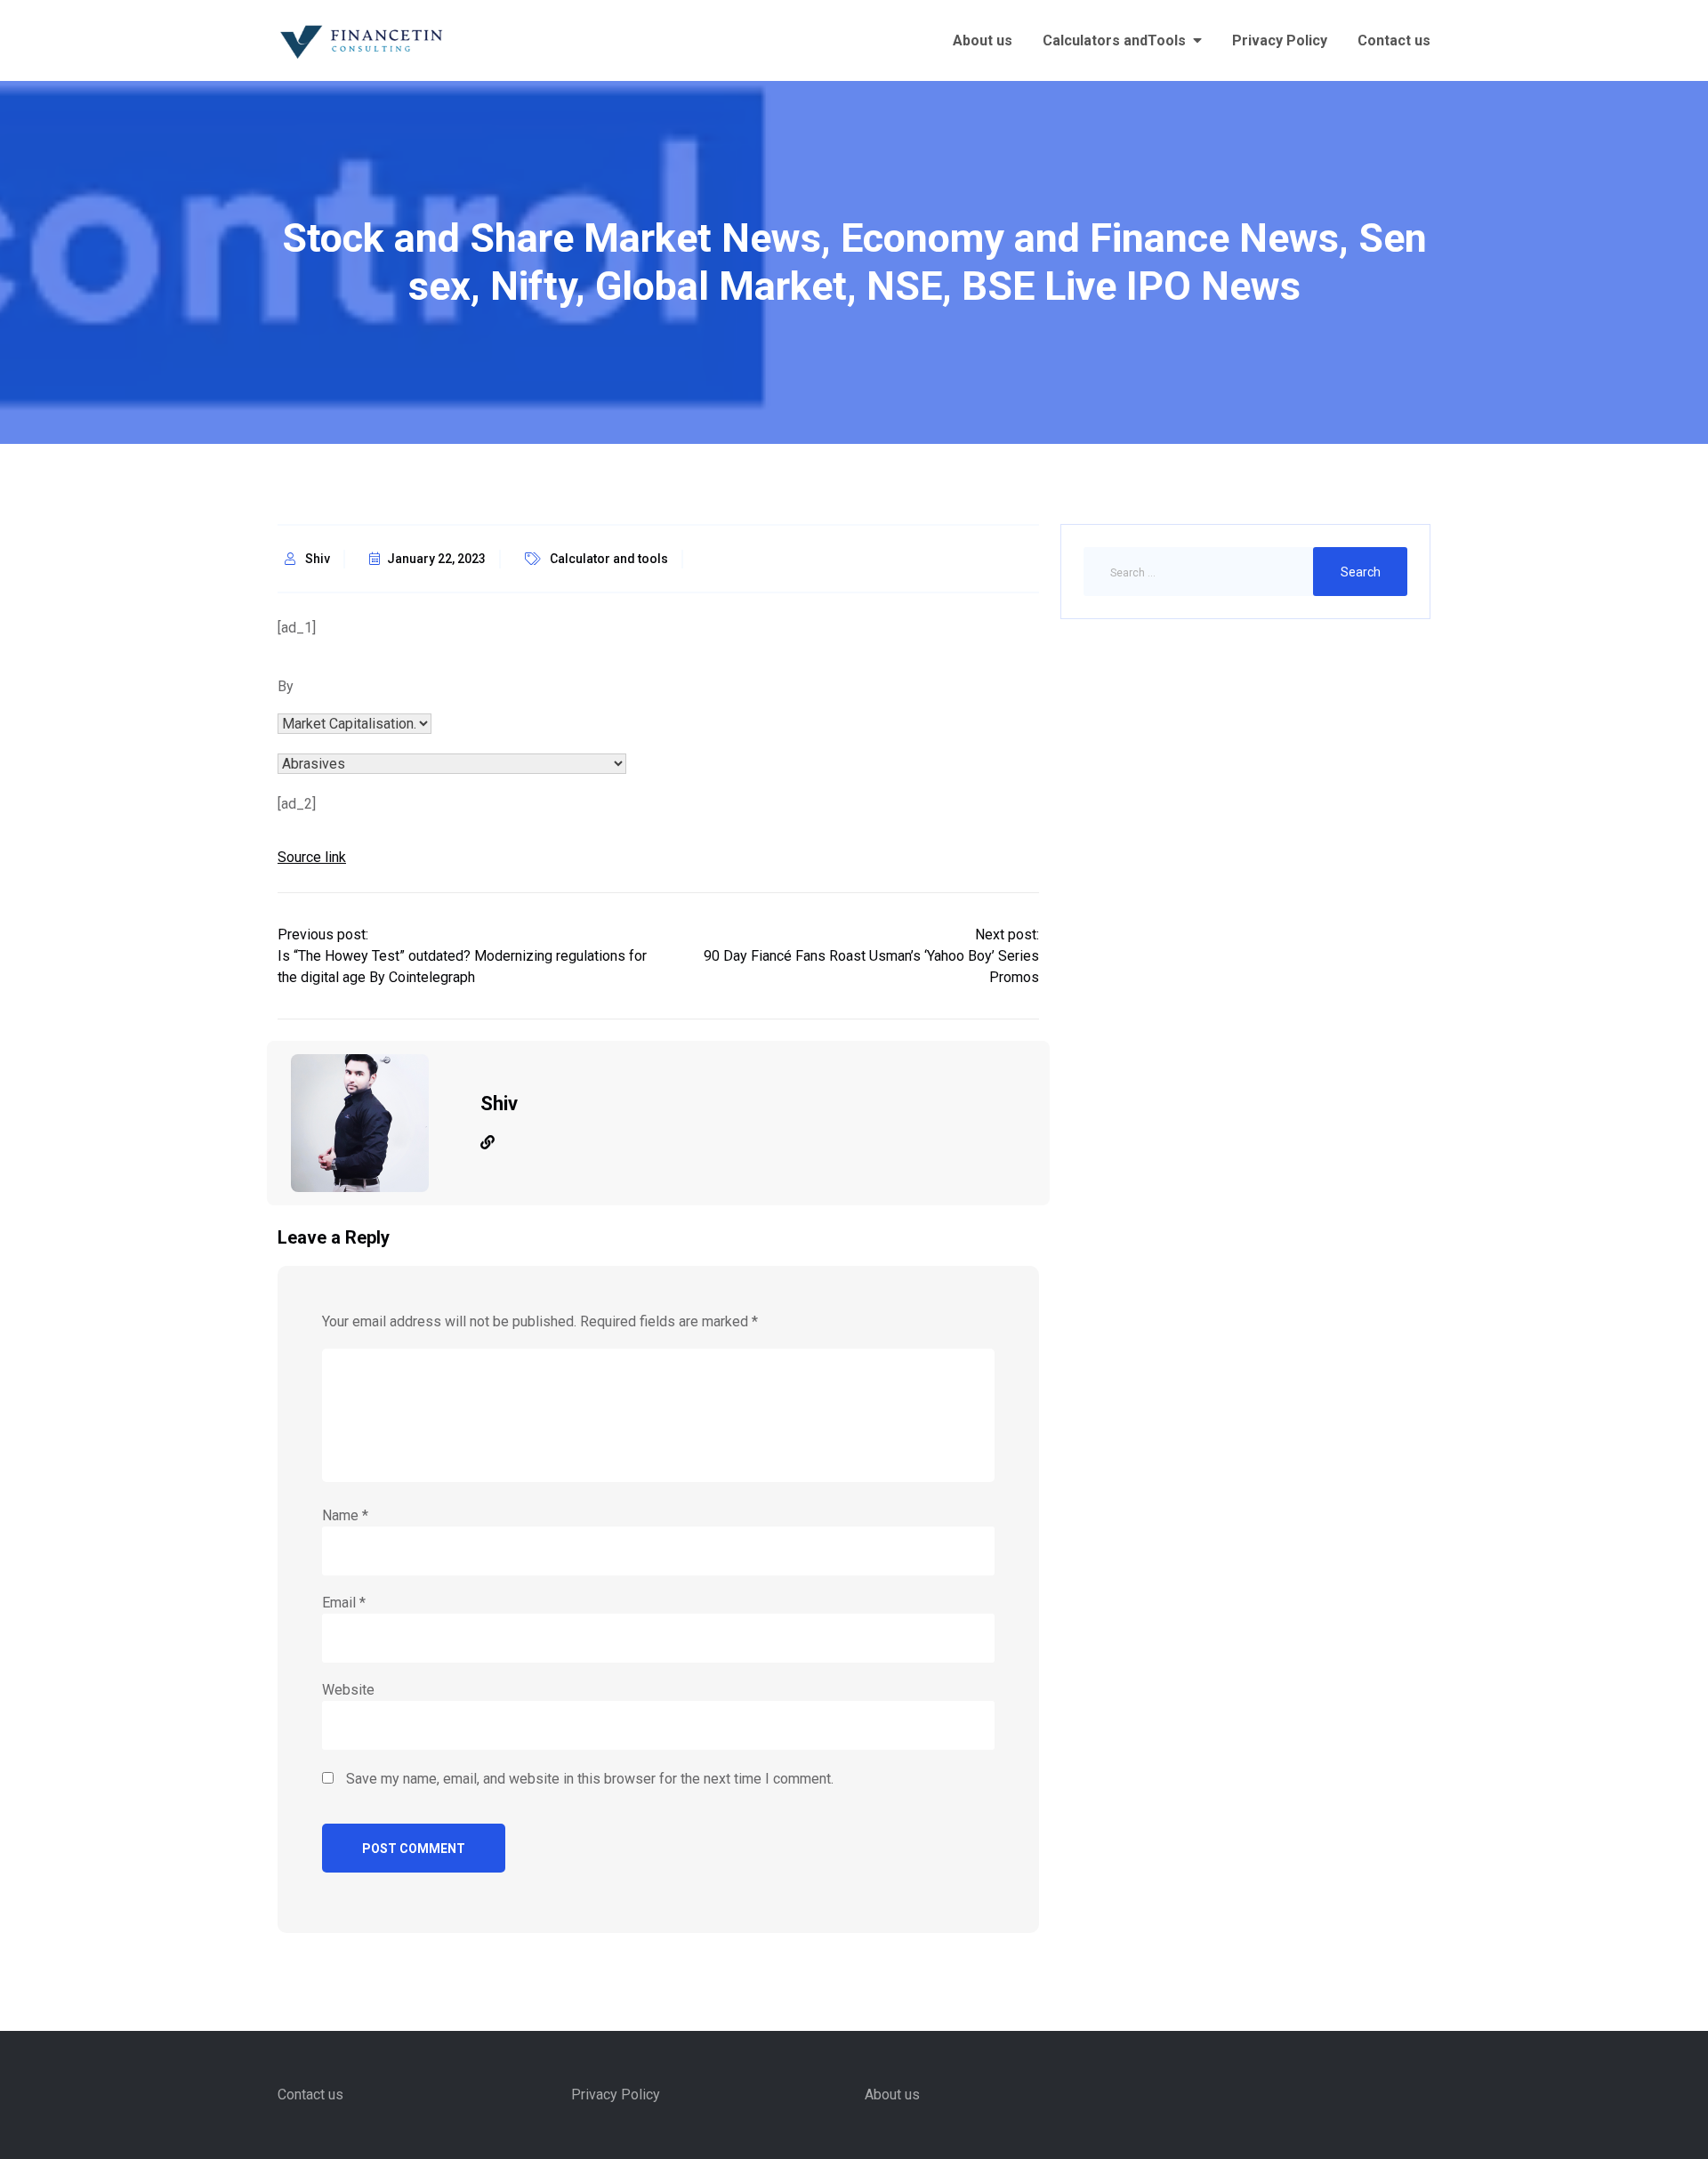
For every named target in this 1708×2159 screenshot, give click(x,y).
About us (983, 40)
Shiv (318, 559)
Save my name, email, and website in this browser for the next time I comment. (590, 1779)
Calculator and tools (609, 559)
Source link (312, 857)
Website (348, 1690)
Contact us (1394, 40)
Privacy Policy (1280, 40)
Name (345, 1515)
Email (344, 1603)
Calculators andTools (1114, 40)
